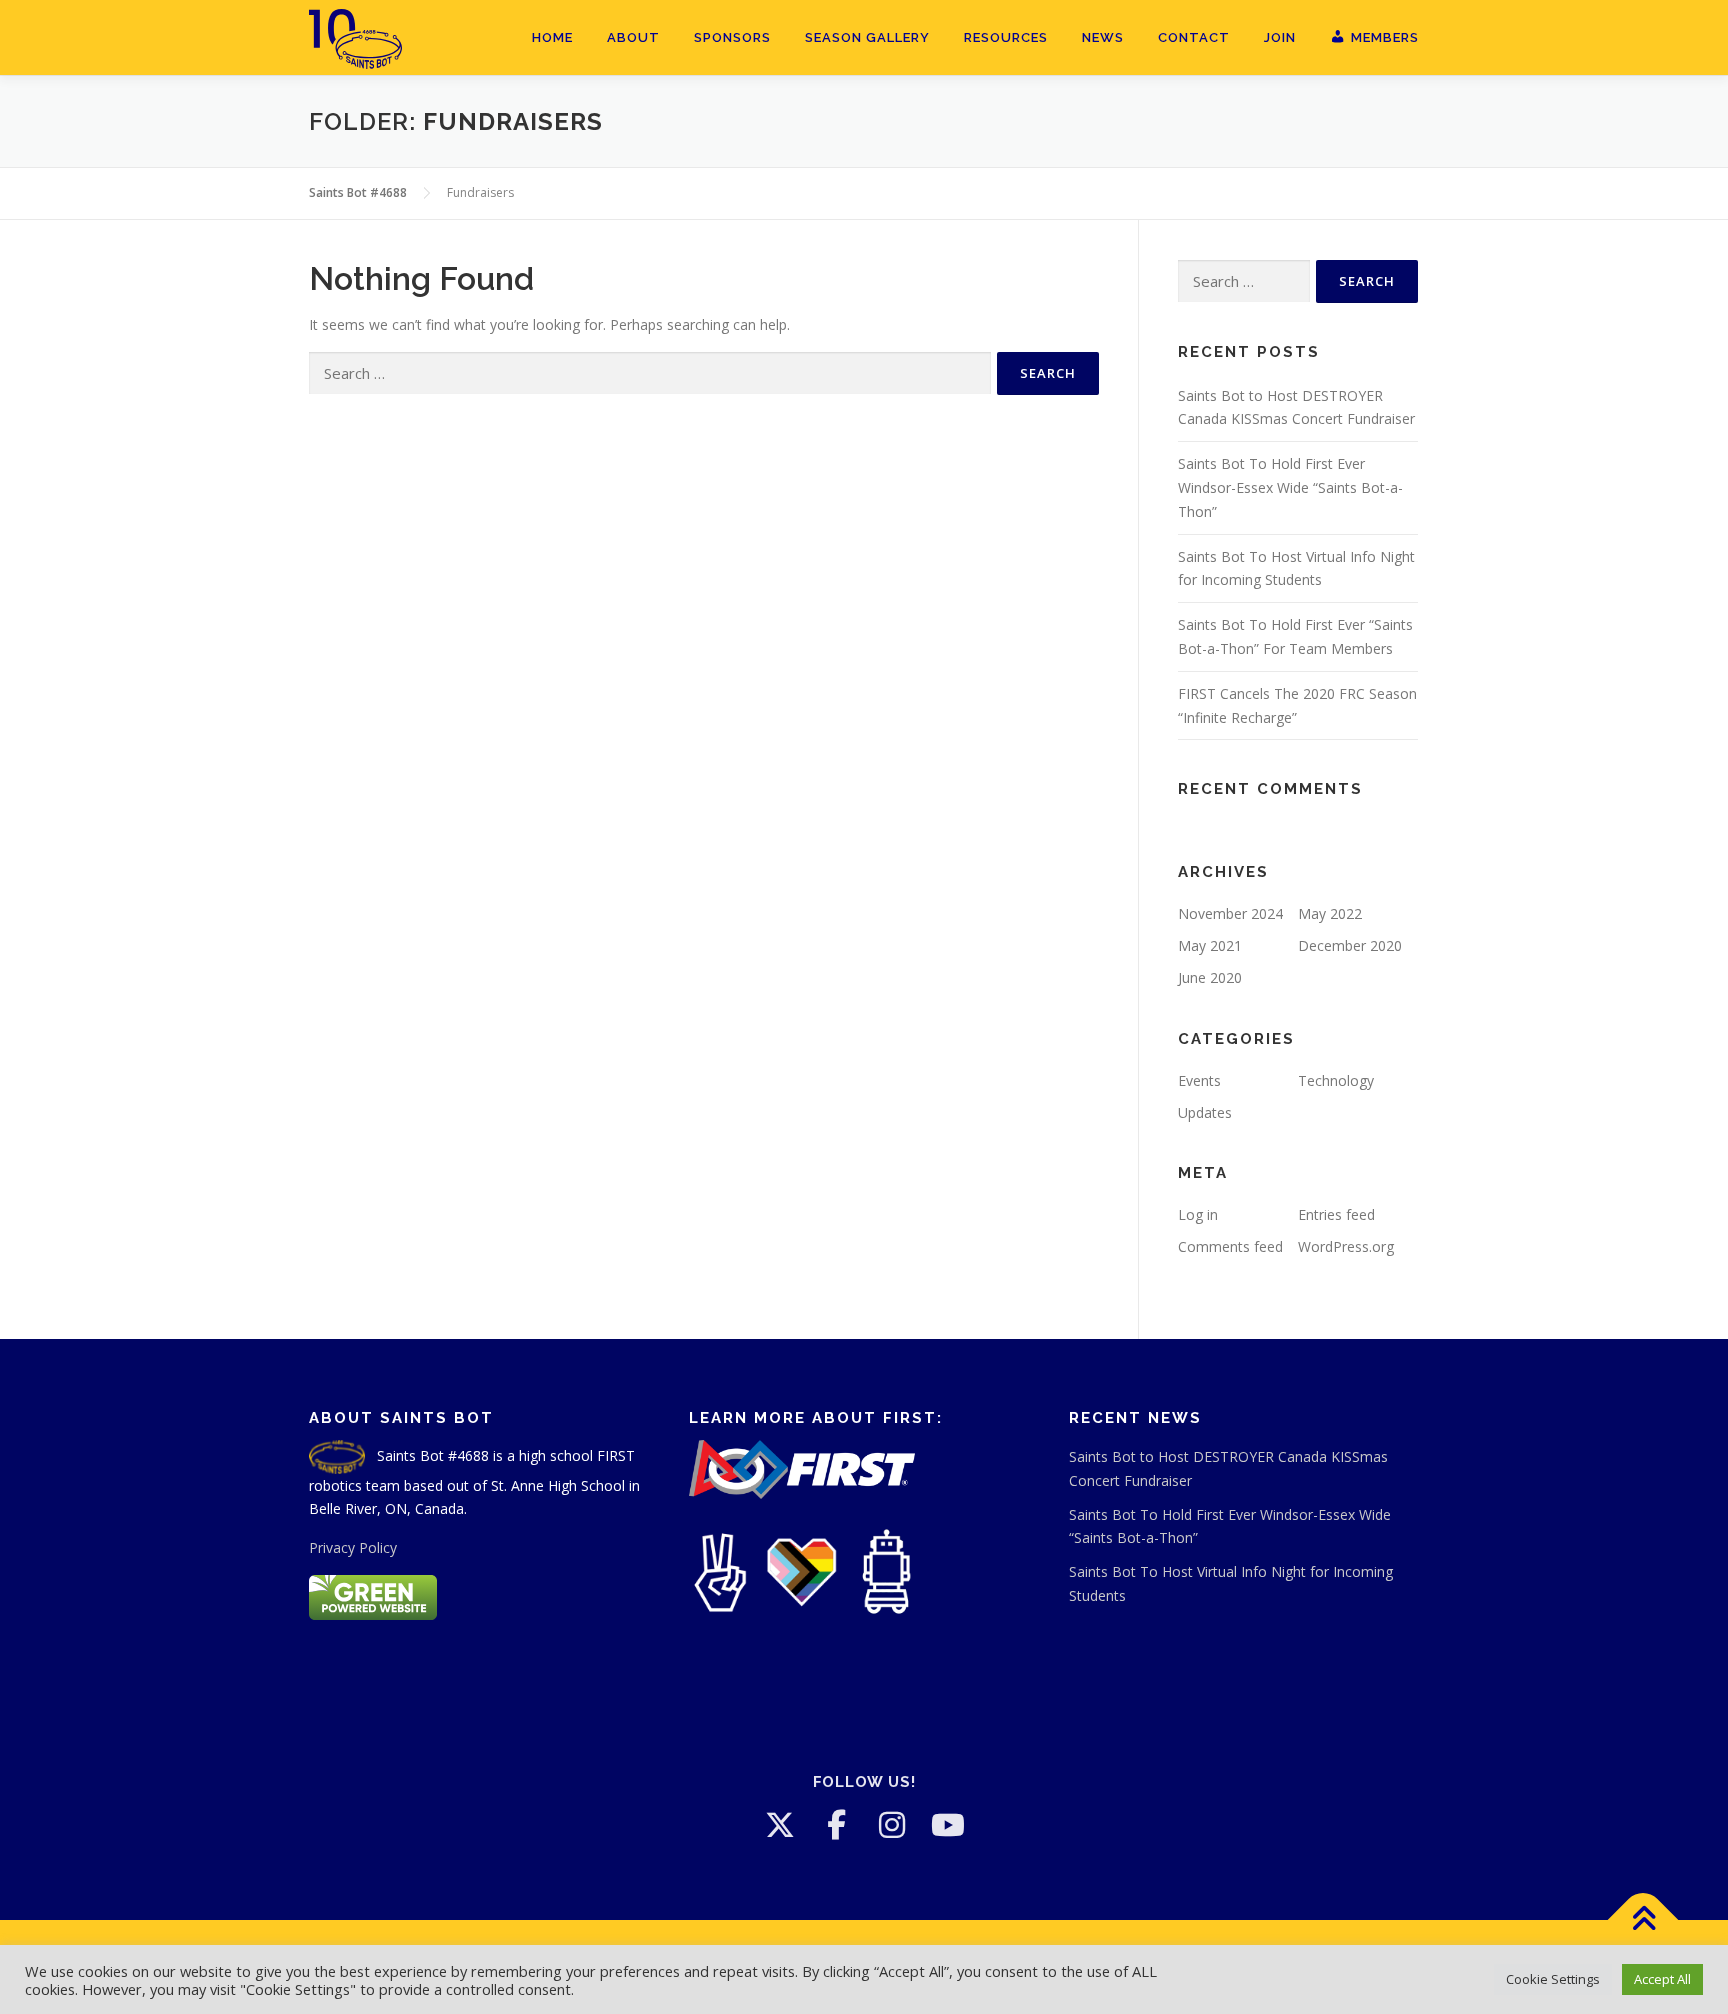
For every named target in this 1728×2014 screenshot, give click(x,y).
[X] (780, 1825)
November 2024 (1230, 913)
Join (1280, 37)
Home (552, 37)
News (1103, 37)
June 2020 (1210, 977)
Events (1199, 1080)
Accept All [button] (1662, 1979)
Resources (1006, 37)
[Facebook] (836, 1825)
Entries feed (1336, 1214)
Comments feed (1230, 1246)
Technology (1336, 1080)
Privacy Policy (353, 1547)
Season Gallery (867, 37)
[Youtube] (948, 1825)
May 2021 (1210, 945)
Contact (1194, 37)
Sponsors (732, 37)
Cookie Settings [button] (1553, 1979)
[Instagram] (892, 1825)
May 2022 (1330, 913)
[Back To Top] (1643, 1920)
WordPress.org (1346, 1246)
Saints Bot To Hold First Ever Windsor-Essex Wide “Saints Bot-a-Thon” (1290, 487)
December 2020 (1350, 945)
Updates (1205, 1112)
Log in (1198, 1214)
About (633, 37)
